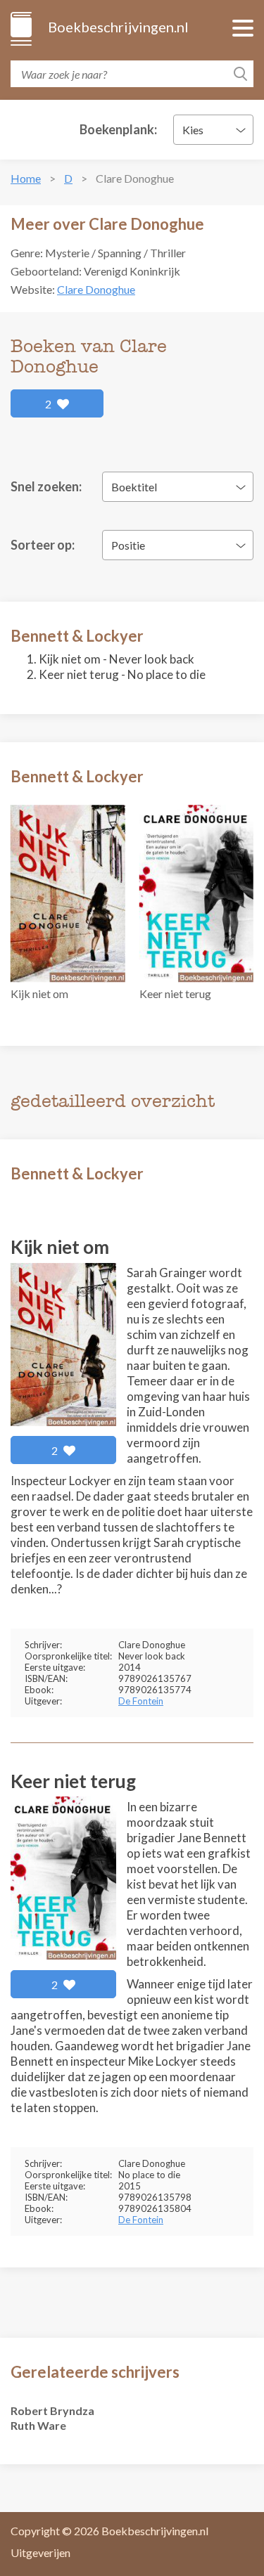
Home (26, 178)
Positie (128, 545)
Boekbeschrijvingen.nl (117, 27)
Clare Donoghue (96, 289)
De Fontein (141, 1701)
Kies (193, 130)
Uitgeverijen (40, 2552)
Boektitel (134, 487)
